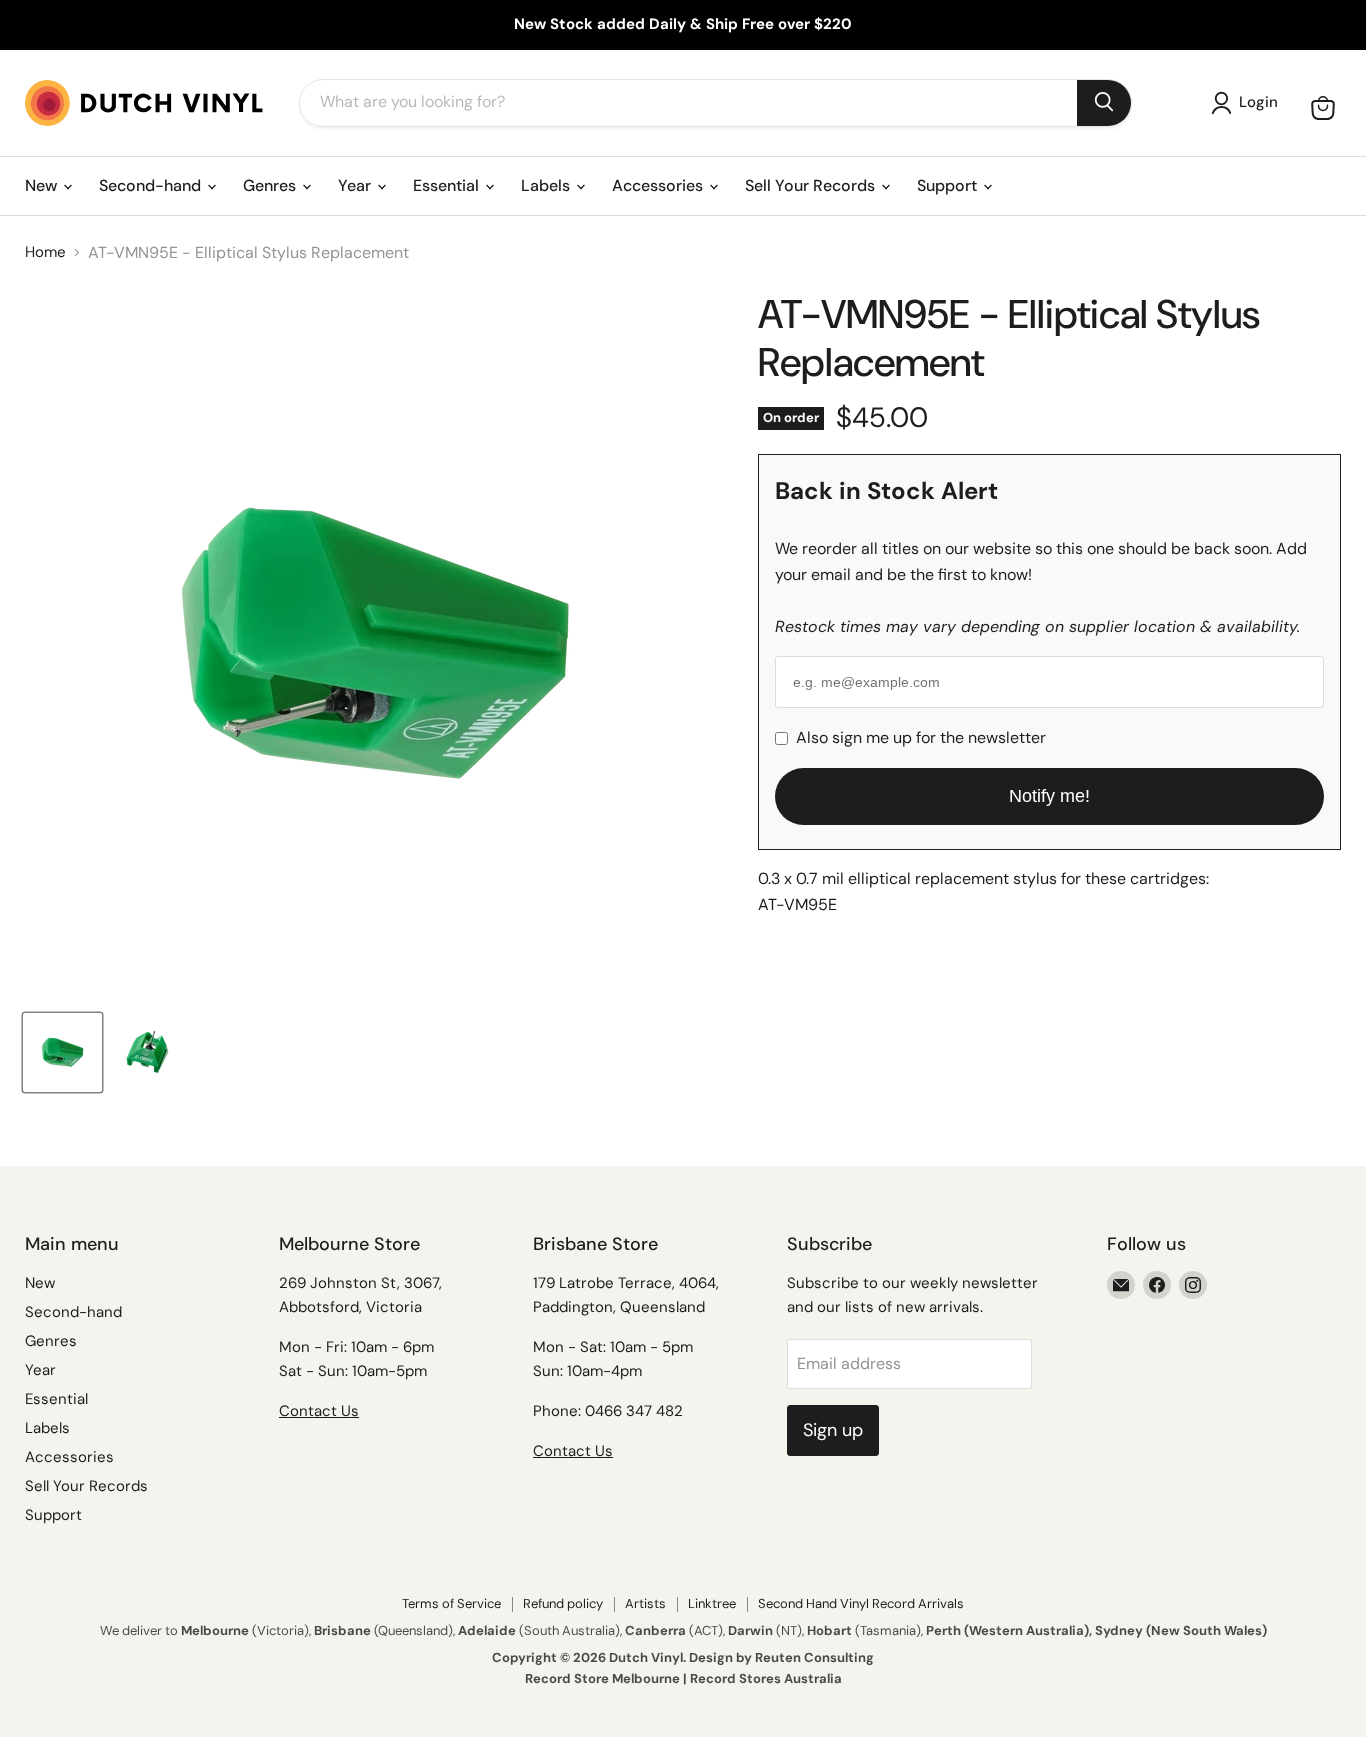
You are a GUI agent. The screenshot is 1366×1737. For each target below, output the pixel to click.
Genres (271, 185)
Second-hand (152, 185)
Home (45, 252)
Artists (645, 1603)
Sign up (833, 1430)
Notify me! (1049, 796)
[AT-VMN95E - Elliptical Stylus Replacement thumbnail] (62, 1052)
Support (949, 185)
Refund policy (563, 1603)
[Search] (1104, 103)
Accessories (659, 185)
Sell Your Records (812, 185)
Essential (448, 185)
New (43, 185)
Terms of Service (451, 1603)
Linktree (712, 1603)
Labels (547, 185)
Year (356, 185)
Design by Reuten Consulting (781, 1657)
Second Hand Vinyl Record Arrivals (861, 1603)
